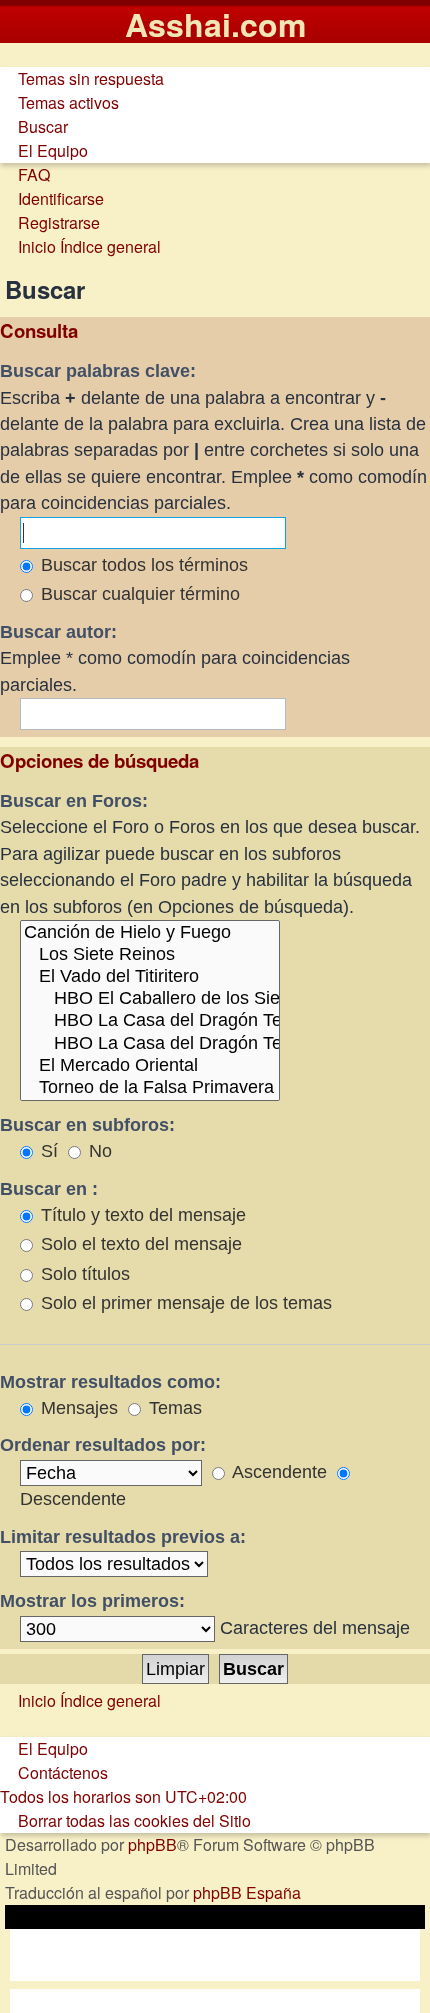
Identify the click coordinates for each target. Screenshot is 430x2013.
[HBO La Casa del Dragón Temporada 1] (150, 1021)
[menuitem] (82, 78)
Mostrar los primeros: (92, 1601)
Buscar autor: (58, 632)
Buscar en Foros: (74, 801)
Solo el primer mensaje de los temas (184, 1303)
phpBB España (247, 1892)
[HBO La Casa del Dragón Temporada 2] (150, 1044)
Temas (173, 1408)
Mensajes (77, 1408)
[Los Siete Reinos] (150, 955)
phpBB (152, 1844)
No (98, 1151)
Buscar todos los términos (142, 565)
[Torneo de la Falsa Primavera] (150, 1088)
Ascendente (277, 1472)
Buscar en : (49, 1189)
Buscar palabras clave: (98, 371)
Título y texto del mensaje (141, 1215)
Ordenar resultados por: (103, 1445)
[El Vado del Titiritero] (150, 977)
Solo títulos (83, 1274)
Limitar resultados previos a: (123, 1537)
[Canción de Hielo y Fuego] (150, 933)
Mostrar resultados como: (110, 1382)
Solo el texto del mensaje (139, 1244)
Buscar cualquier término (138, 594)
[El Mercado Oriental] (150, 1066)
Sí (47, 1151)
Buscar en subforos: (87, 1125)
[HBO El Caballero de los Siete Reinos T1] (150, 999)
